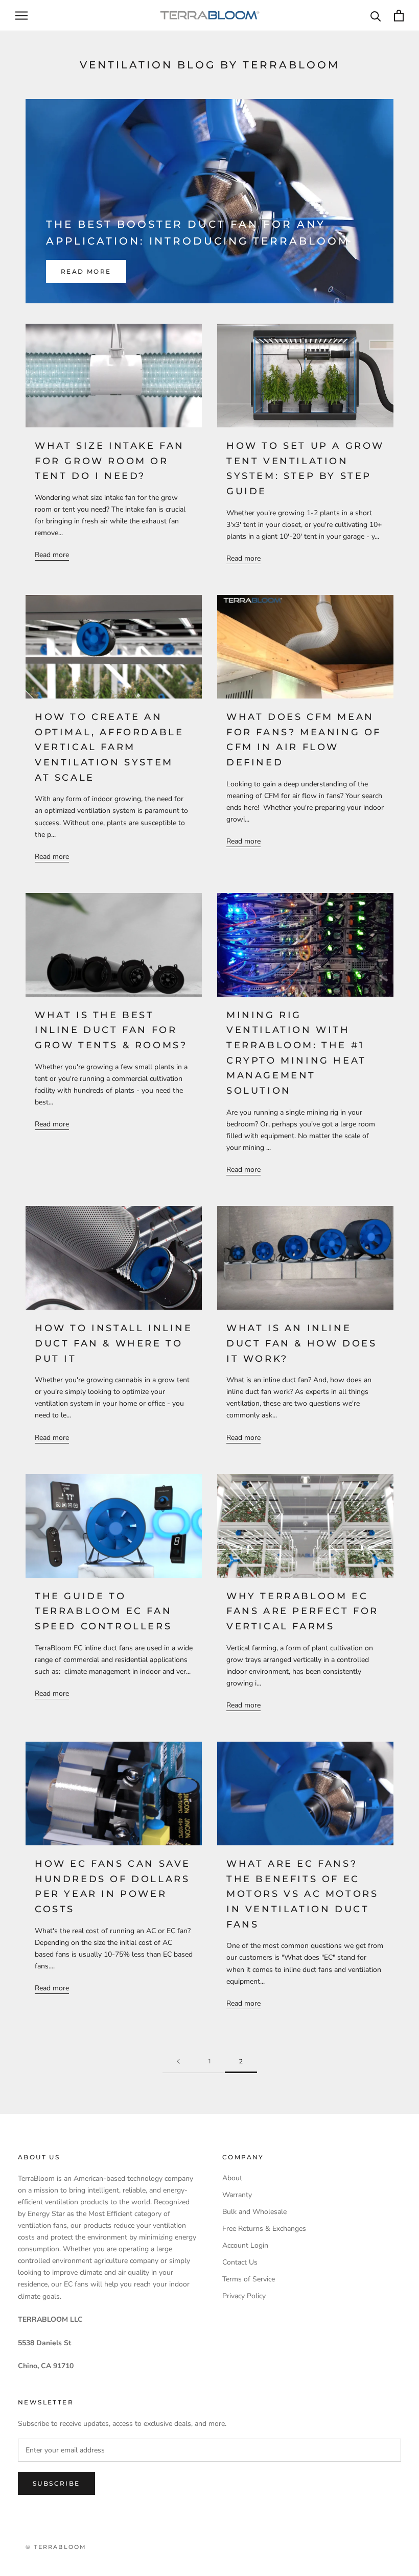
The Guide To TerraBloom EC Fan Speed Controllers (106, 1611)
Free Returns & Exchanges (264, 2229)
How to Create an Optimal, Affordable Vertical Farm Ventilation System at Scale (109, 747)
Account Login (245, 2245)
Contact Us (240, 2262)
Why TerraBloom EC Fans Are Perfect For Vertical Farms (302, 1611)
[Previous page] (178, 2062)
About (232, 2178)
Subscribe (56, 2483)
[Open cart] (399, 16)
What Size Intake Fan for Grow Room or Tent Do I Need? (110, 461)
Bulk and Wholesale (254, 2212)
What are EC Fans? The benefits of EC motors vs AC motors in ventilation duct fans (302, 1894)
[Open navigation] (21, 16)
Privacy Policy (244, 2296)
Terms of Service (249, 2279)
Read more (86, 271)
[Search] (376, 16)
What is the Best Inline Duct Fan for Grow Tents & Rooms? (111, 1030)
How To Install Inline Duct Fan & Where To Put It (114, 1343)
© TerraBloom (56, 2547)
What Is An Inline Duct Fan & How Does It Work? (301, 1343)
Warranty (237, 2195)
